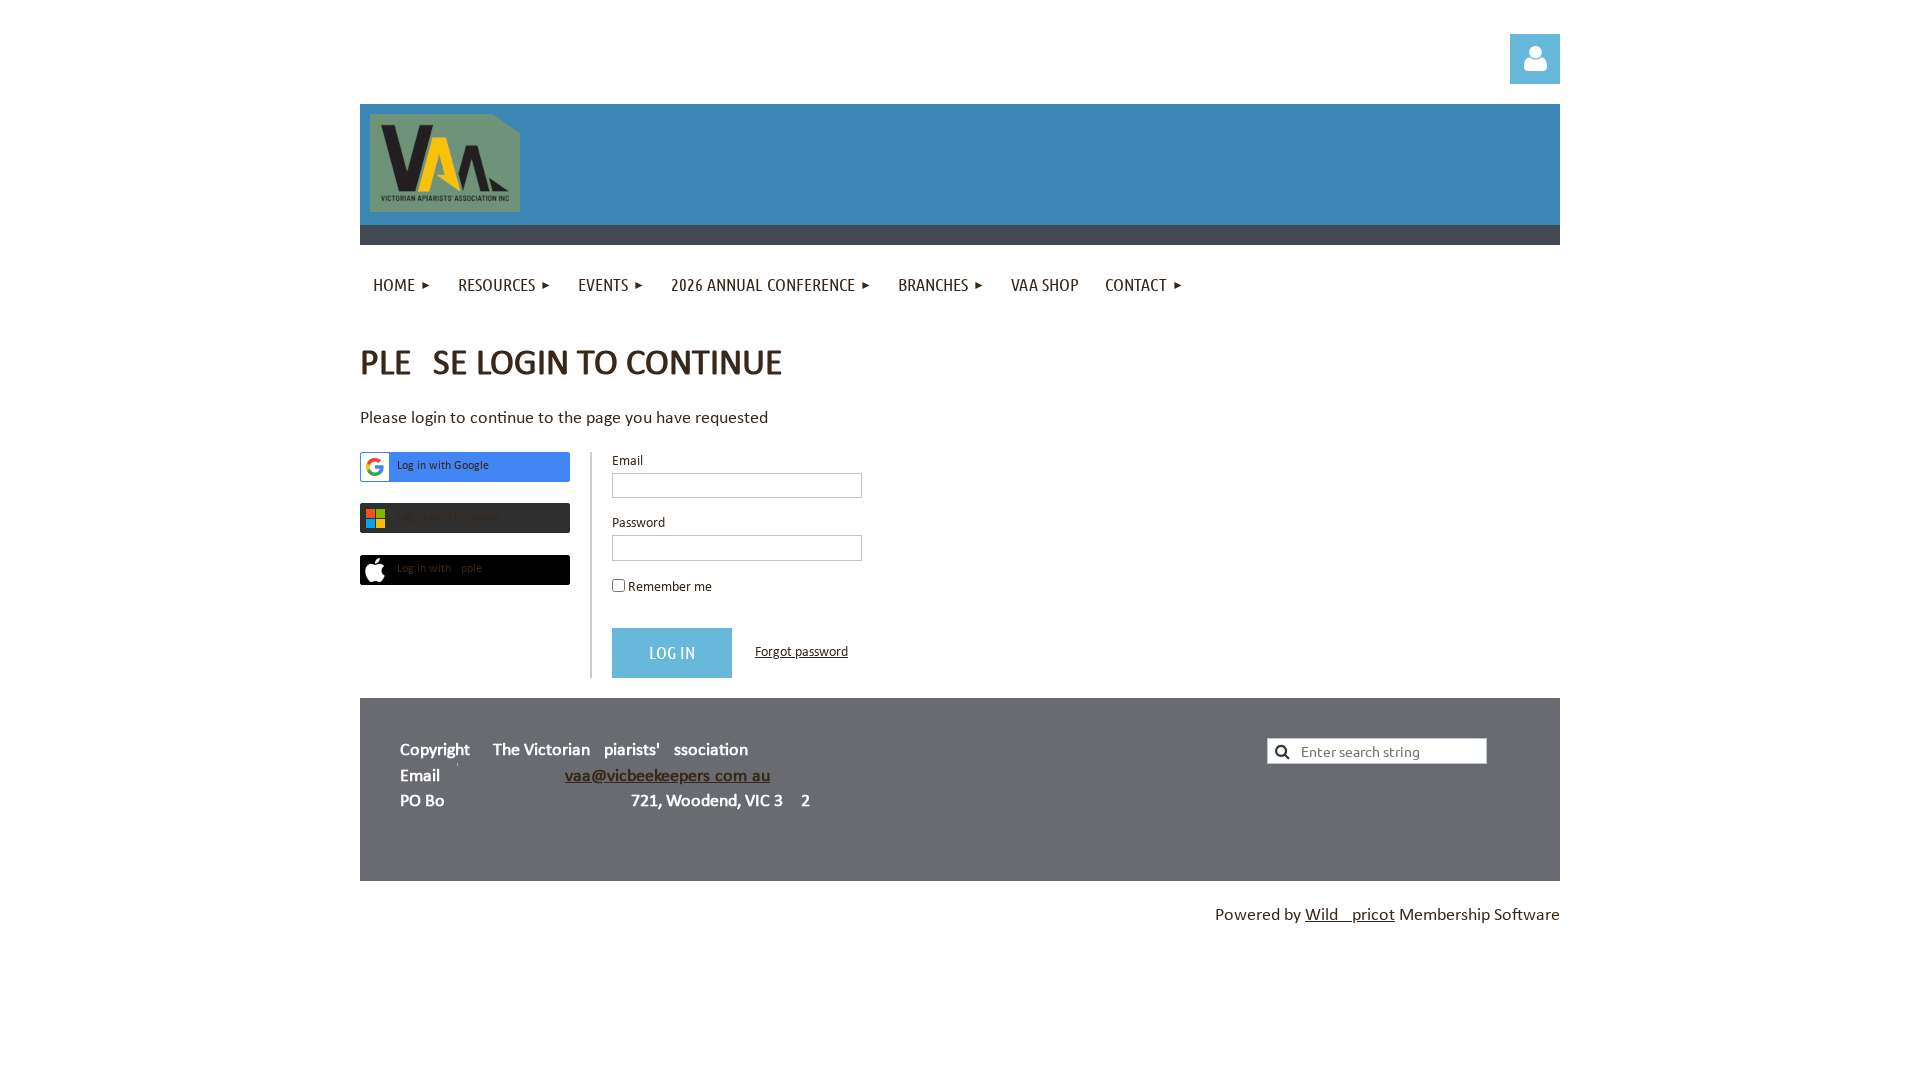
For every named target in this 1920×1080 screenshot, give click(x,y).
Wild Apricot (1350, 915)
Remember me (670, 587)
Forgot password (801, 652)
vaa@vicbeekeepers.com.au (667, 776)
